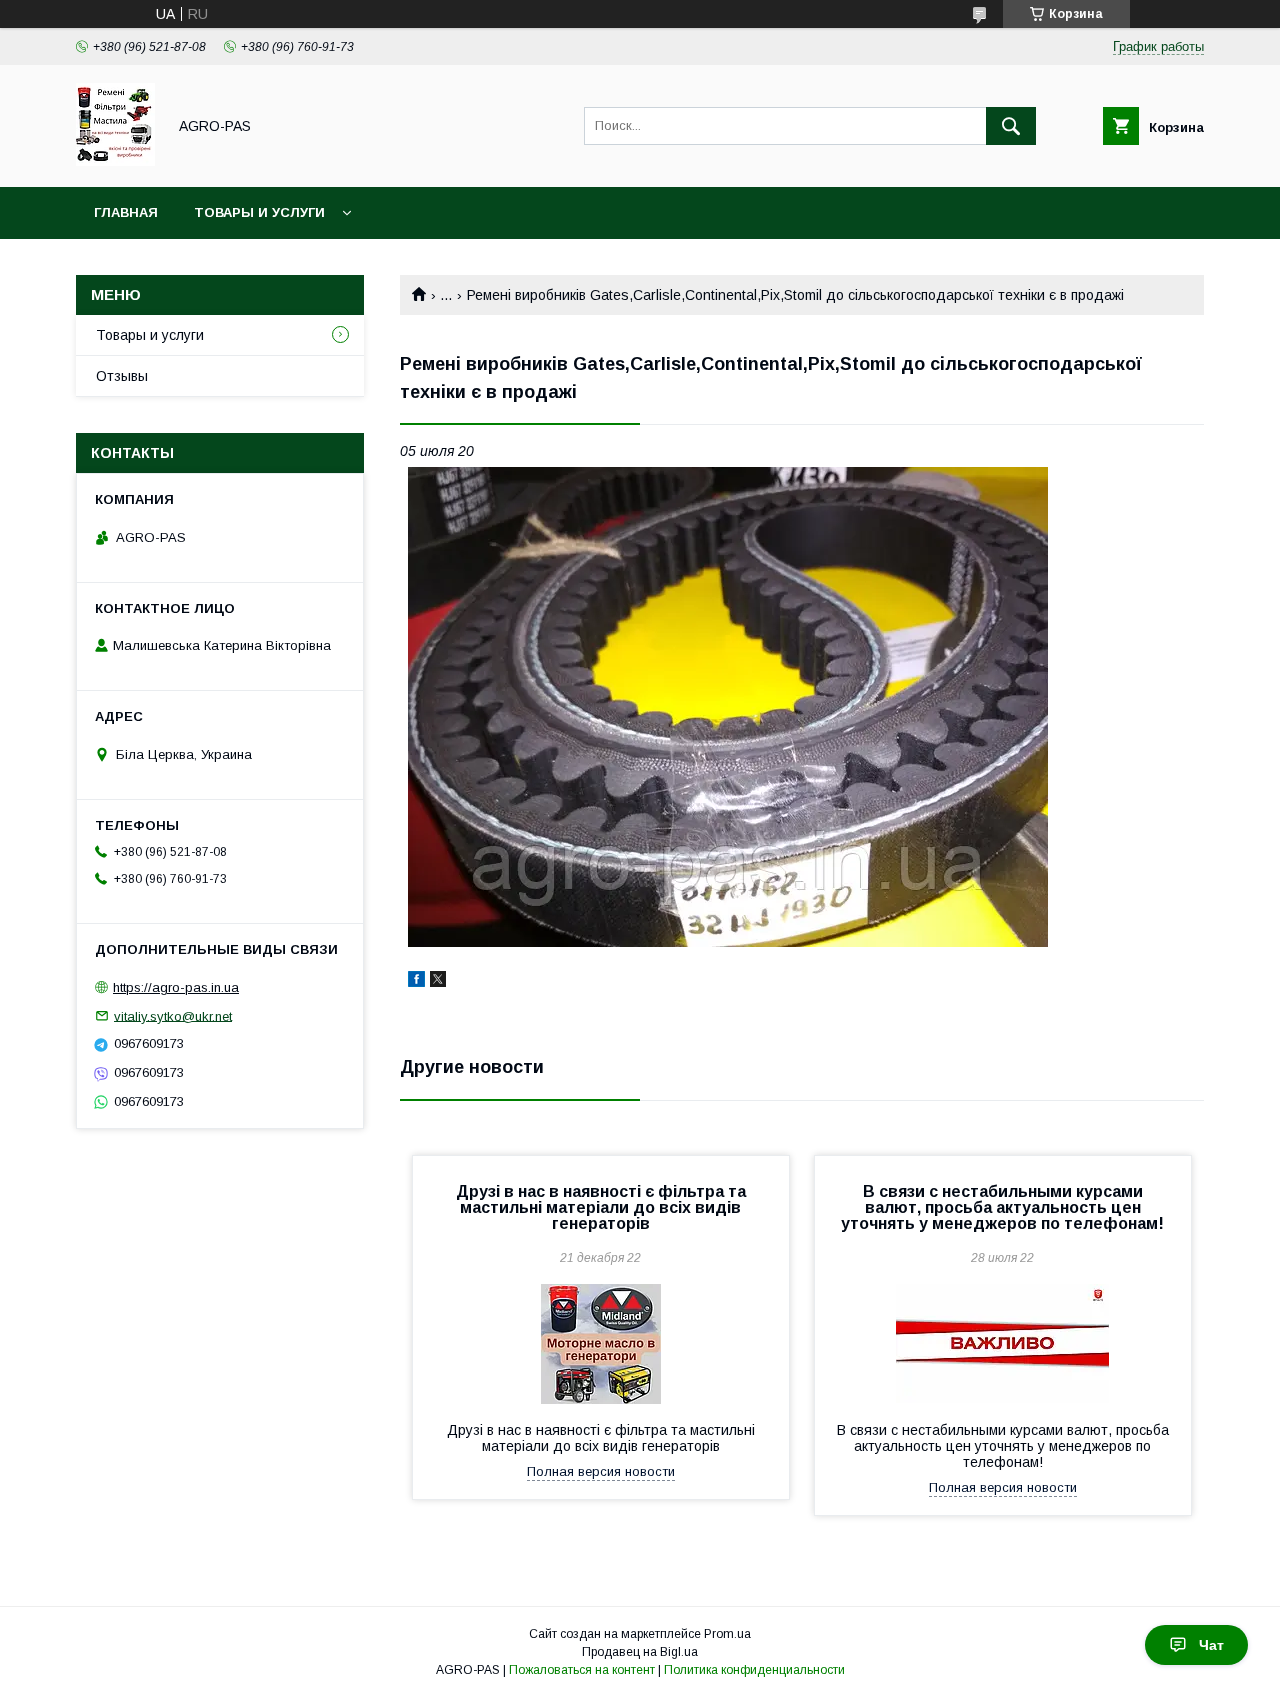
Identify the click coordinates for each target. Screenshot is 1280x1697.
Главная (126, 212)
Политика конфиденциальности (754, 1670)
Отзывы (122, 376)
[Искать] (1011, 126)
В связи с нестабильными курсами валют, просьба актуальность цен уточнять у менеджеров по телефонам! (1002, 1207)
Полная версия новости (601, 1471)
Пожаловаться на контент (582, 1670)
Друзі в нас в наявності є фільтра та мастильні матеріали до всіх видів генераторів (601, 1207)
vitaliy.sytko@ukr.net (173, 1015)
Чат (1211, 1645)
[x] (438, 982)
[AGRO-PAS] (115, 161)
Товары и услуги (259, 212)
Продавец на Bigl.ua (640, 1652)
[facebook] (416, 982)
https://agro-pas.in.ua (176, 987)
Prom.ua (727, 1634)
